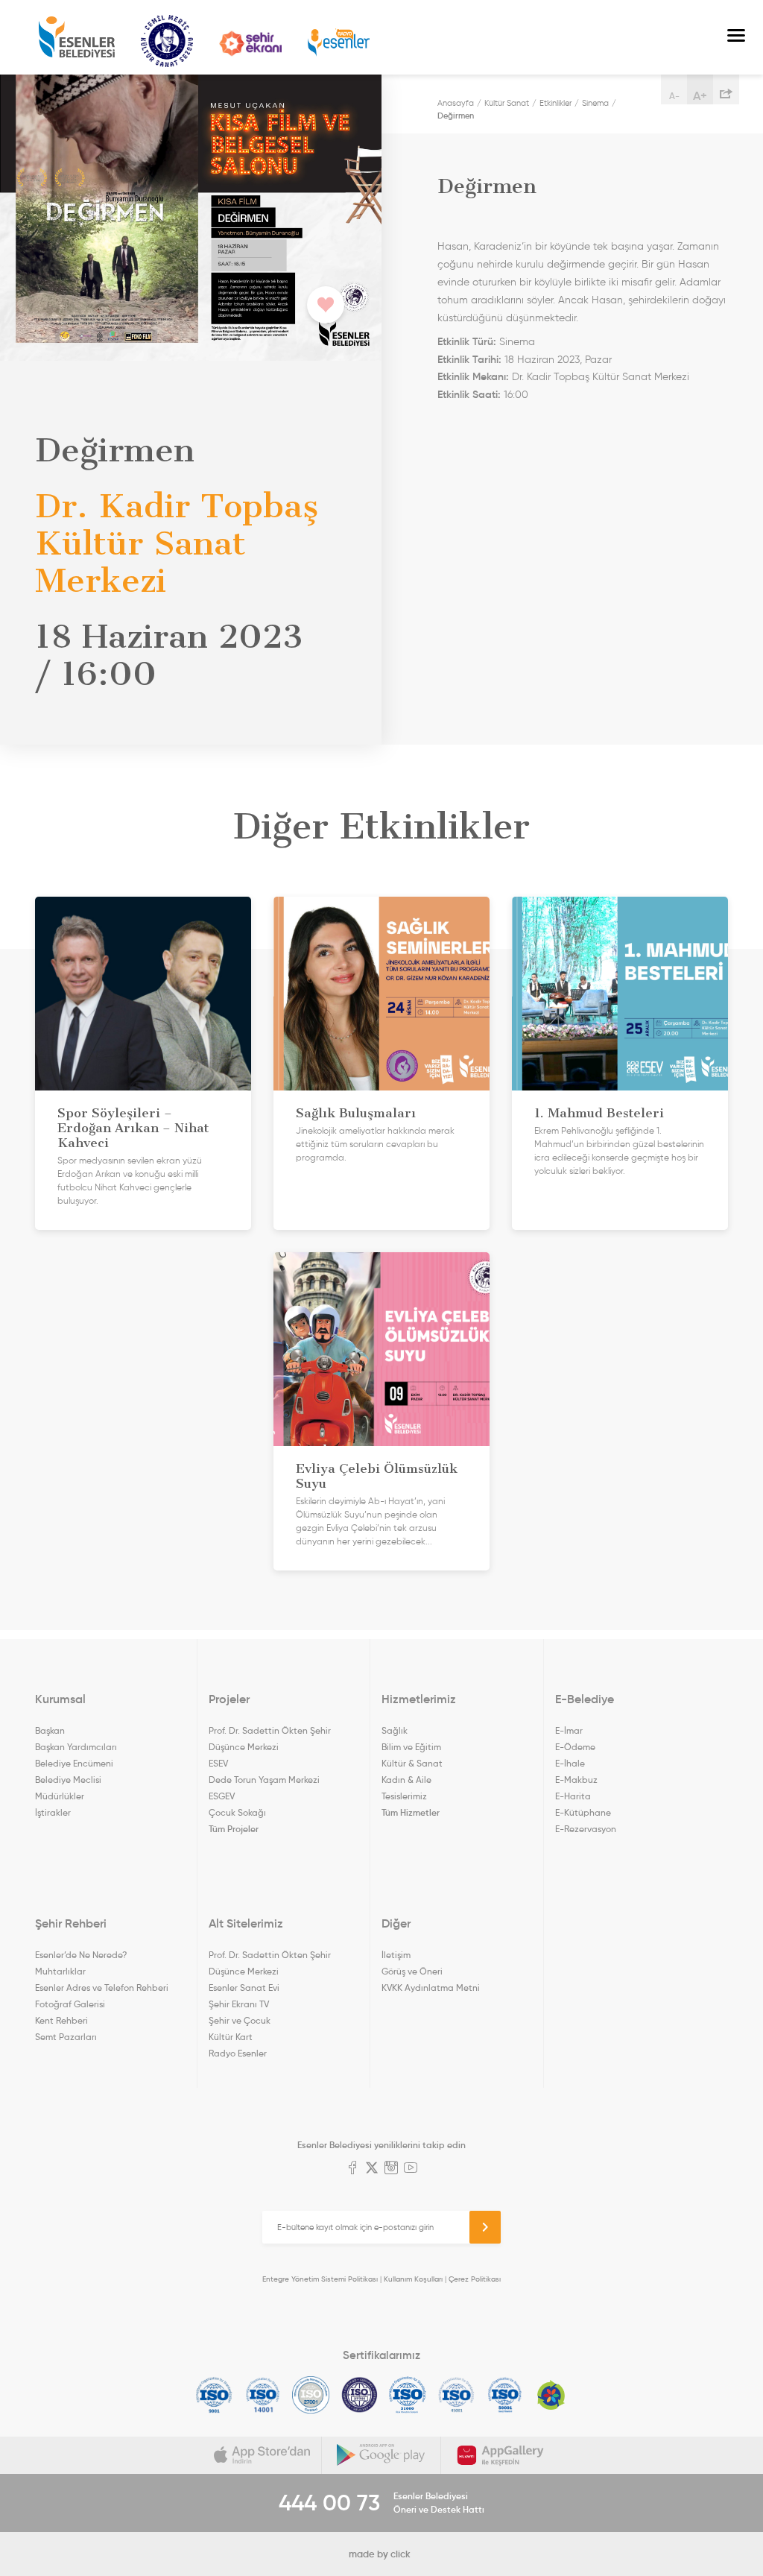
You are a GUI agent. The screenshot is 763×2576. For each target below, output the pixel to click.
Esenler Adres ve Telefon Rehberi (102, 1988)
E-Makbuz (576, 1780)
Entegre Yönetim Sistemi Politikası (320, 2279)
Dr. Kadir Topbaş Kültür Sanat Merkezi (601, 377)
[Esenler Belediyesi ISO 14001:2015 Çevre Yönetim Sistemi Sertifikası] (263, 2395)
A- (674, 96)
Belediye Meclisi (68, 1780)
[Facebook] (352, 2169)
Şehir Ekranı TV (250, 44)
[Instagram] (391, 2169)
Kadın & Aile (406, 1780)
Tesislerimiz (404, 1796)
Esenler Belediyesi (77, 37)
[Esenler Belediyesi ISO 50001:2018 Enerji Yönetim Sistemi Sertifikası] (505, 2395)
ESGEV (222, 1796)
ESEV (218, 1763)
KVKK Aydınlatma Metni (431, 1988)
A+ (700, 95)
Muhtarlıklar (60, 1971)
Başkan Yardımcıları (76, 1747)
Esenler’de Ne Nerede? (81, 1955)
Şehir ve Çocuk (240, 2020)
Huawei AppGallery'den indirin (501, 2455)
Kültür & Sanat (412, 1763)
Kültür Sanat (167, 41)
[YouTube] (411, 2169)
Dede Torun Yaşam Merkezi (264, 1780)
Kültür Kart (231, 2037)
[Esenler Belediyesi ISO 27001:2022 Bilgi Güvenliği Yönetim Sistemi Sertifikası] (311, 2395)
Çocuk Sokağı (237, 1812)
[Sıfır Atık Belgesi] (551, 2395)
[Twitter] (372, 2169)
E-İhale (570, 1763)
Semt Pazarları (66, 2037)
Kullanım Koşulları (413, 2279)
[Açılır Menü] (736, 37)
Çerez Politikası (475, 2279)
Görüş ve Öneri (412, 1971)
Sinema (595, 103)
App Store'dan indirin (262, 2455)
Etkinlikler (555, 103)
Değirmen (456, 116)
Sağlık (395, 1730)
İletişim (396, 1955)
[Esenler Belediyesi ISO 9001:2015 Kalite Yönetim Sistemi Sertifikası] (214, 2395)
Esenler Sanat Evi (244, 1988)
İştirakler (53, 1812)
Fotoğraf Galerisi (70, 2004)
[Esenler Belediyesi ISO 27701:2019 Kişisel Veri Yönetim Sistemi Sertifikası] (360, 2395)
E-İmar (569, 1730)
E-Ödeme (575, 1747)
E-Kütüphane (583, 1812)
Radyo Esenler (339, 43)
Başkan (50, 1730)
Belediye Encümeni (74, 1763)
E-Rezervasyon (586, 1829)
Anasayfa (456, 103)
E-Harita (573, 1796)
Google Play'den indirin (381, 2455)
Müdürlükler (60, 1796)
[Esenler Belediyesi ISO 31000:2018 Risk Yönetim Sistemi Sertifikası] (408, 2395)
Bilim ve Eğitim (411, 1747)
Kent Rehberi (61, 2020)
